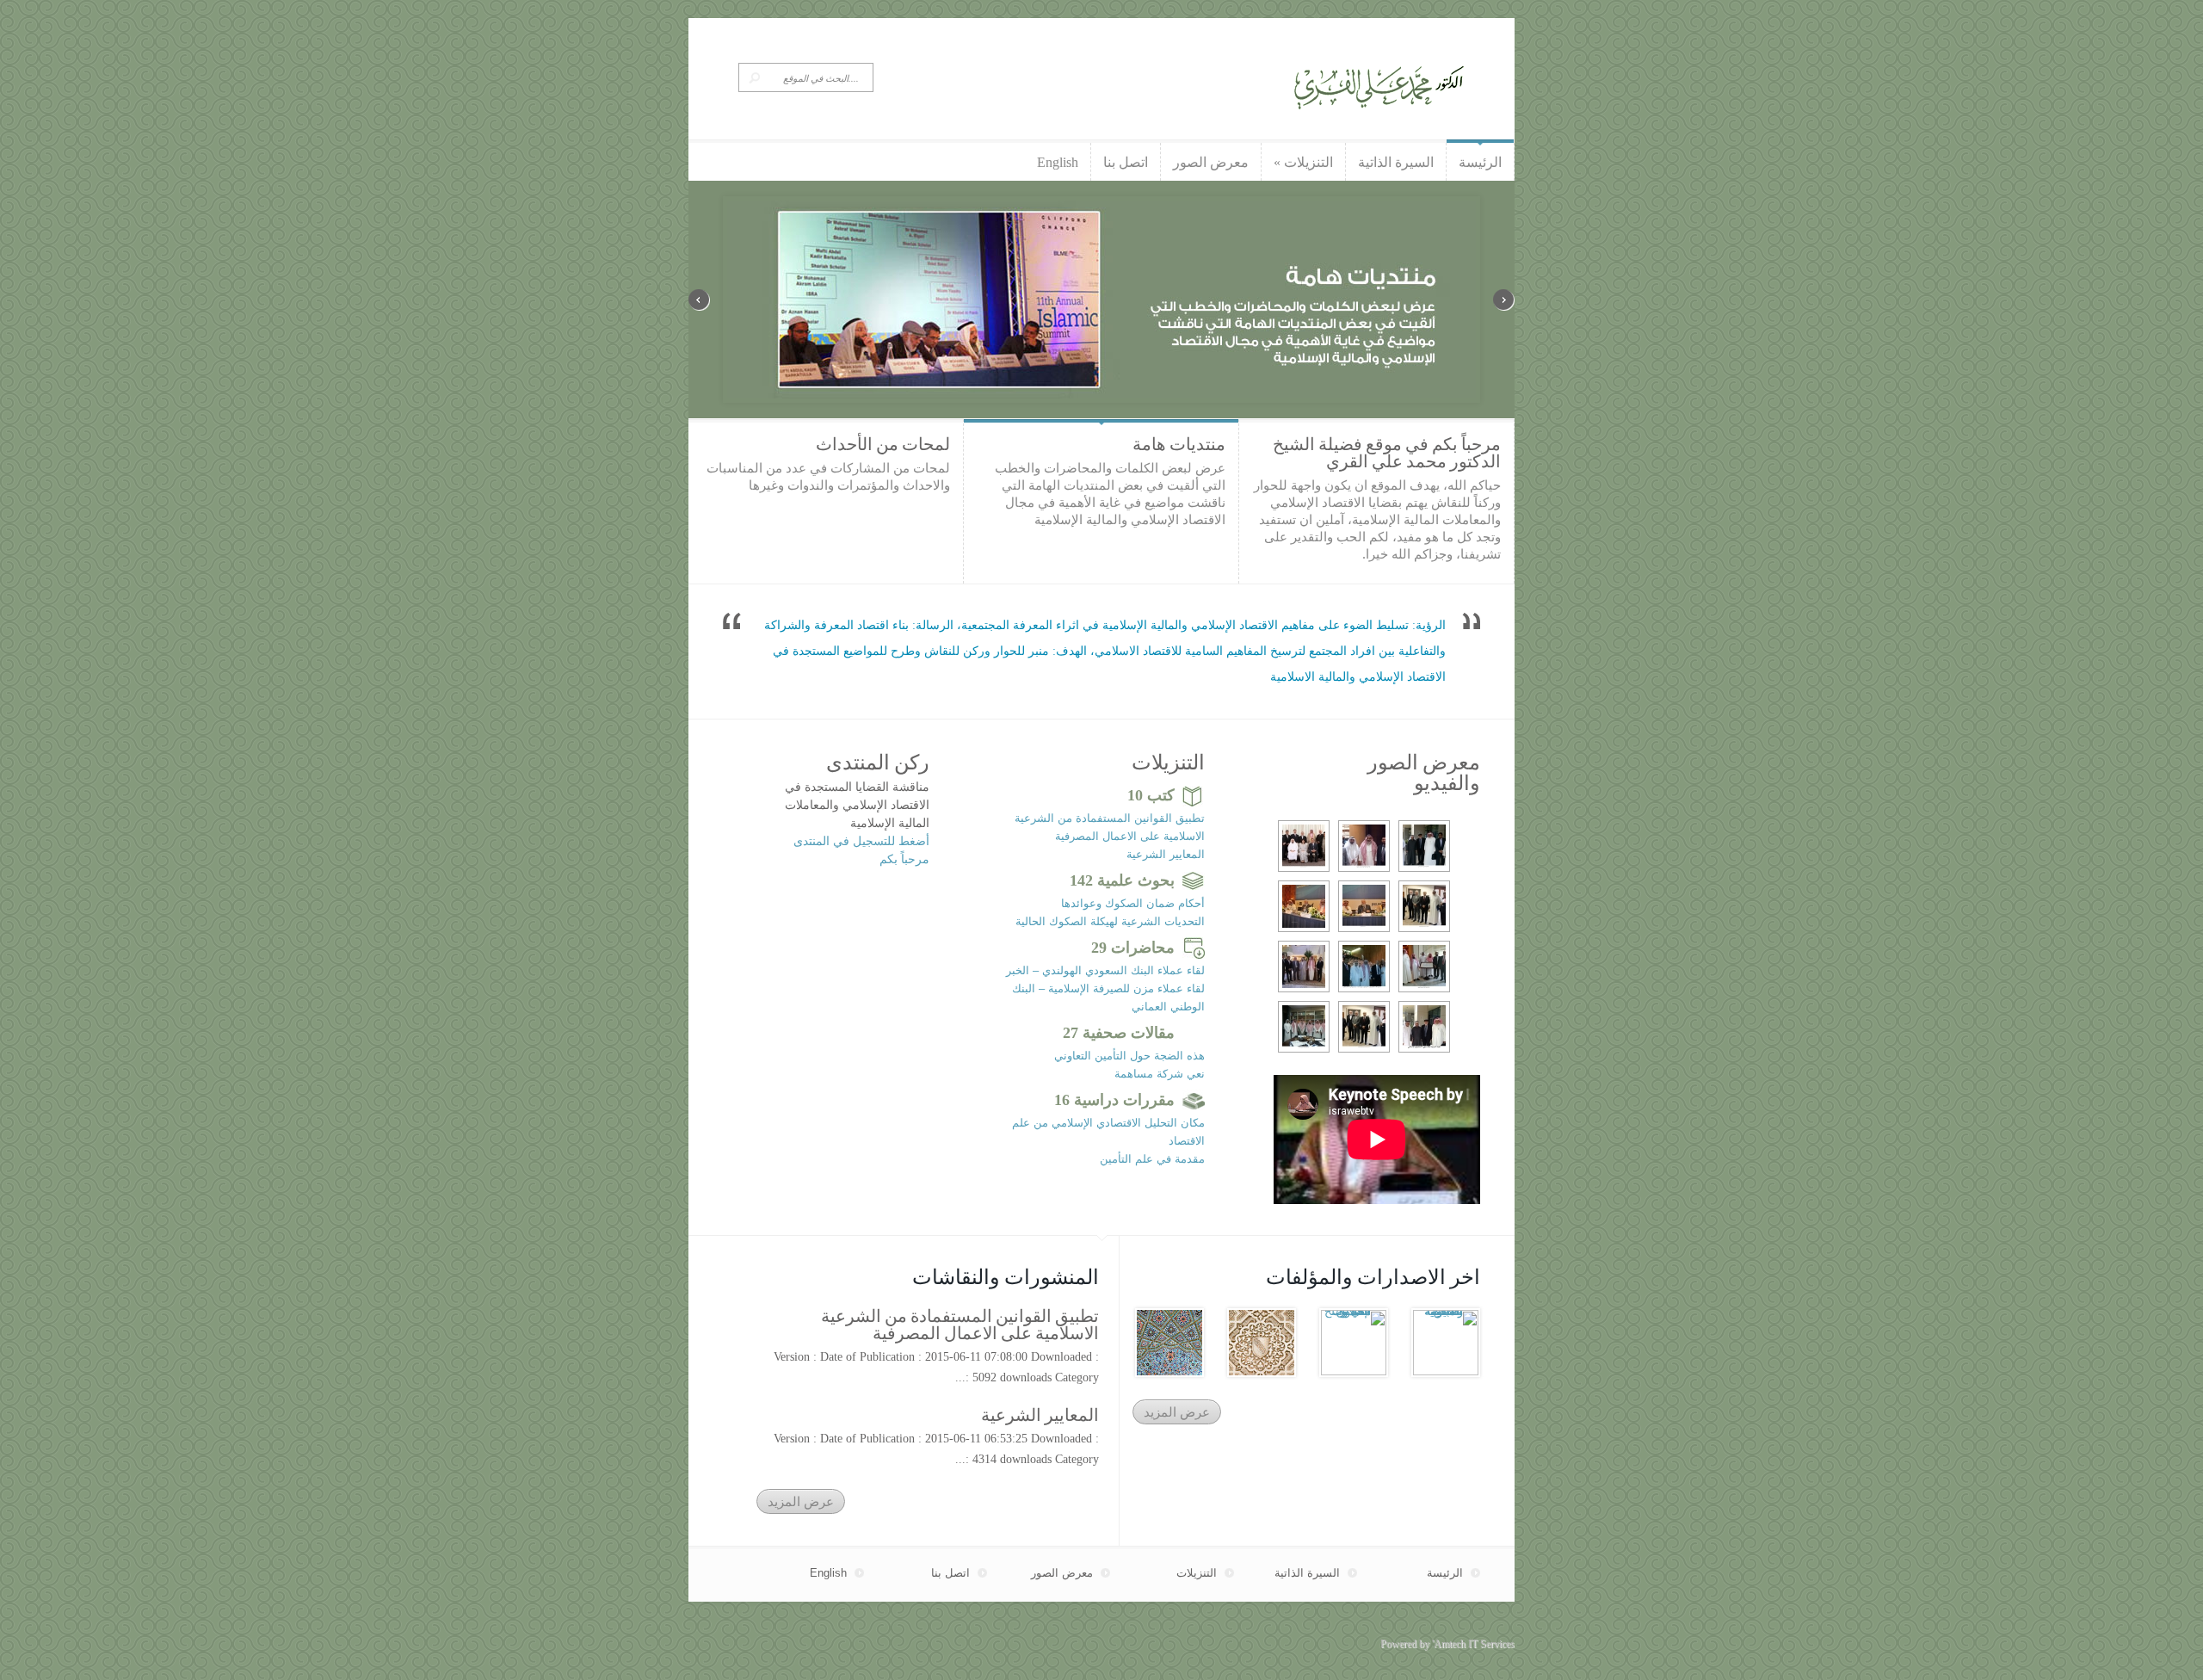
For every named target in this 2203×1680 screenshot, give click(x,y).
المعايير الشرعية (1166, 854)
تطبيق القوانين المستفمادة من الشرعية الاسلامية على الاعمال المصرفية (960, 1325)
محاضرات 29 (1133, 948)
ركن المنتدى (878, 763)
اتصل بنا (950, 1573)
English (828, 1573)
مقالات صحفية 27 (1119, 1033)
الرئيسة (1445, 1573)
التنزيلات (1168, 763)
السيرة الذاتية (1307, 1573)
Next (1504, 300)
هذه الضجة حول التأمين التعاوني (1129, 1056)
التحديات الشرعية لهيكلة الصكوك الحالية (1110, 921)
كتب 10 (1151, 795)
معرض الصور (1062, 1573)
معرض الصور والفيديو (1424, 773)
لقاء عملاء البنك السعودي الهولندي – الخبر (1105, 970)
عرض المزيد (801, 1501)
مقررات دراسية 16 (1114, 1100)
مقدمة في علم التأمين (1152, 1159)
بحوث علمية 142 (1122, 880)
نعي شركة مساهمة (1160, 1074)
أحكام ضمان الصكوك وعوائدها (1133, 903)
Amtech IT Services (1474, 1644)
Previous (699, 300)
